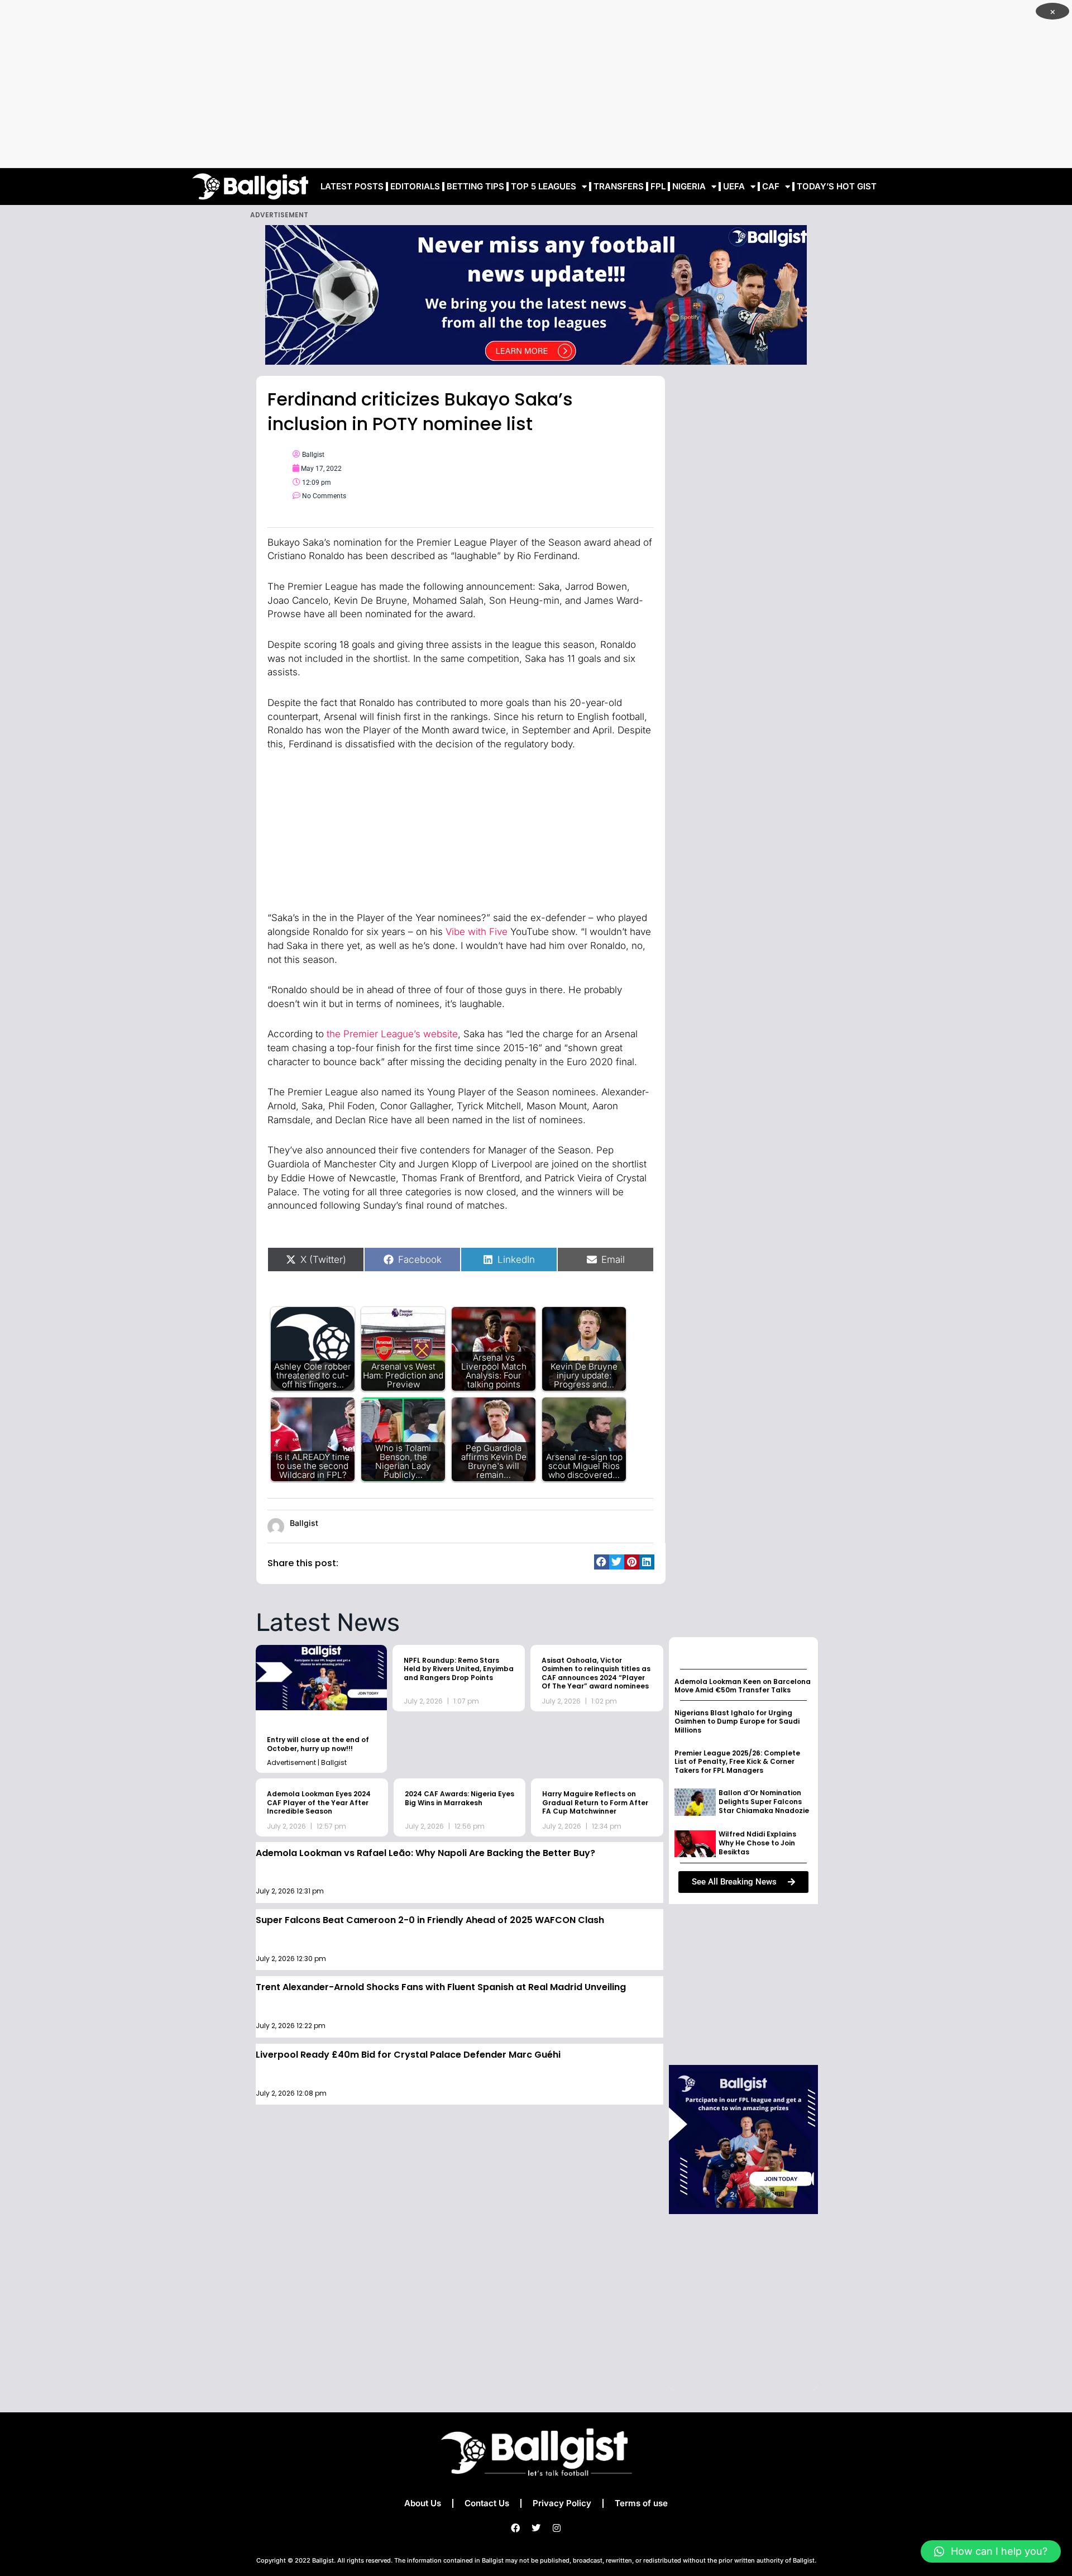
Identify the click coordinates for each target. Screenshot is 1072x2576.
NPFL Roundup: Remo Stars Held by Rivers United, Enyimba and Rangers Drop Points (459, 1669)
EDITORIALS (415, 186)
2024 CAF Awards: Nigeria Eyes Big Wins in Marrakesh (460, 1798)
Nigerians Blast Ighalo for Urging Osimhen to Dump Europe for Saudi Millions (737, 1721)
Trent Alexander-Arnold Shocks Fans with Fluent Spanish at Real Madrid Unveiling (441, 1987)
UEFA (734, 186)
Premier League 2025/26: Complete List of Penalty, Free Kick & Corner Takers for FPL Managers (737, 1762)
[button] (602, 1562)
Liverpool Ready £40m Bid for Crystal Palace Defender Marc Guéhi (408, 2055)
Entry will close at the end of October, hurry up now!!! (318, 1744)
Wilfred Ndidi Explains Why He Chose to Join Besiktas (757, 1843)
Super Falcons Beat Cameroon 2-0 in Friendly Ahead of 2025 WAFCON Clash (430, 1920)
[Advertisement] (536, 84)
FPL (658, 186)
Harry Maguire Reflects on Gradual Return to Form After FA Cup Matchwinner (595, 1802)
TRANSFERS (619, 186)
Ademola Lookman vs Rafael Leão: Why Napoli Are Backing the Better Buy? (425, 1853)
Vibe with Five (477, 932)
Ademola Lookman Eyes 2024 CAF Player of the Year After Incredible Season (319, 1802)
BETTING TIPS (475, 186)
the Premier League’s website (392, 1034)
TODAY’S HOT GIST (837, 186)
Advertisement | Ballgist (307, 1762)
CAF (771, 186)
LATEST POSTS (352, 186)
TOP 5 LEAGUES (544, 186)
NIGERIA (689, 186)
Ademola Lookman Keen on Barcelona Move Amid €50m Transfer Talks (743, 1686)
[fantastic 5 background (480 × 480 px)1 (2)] (743, 2139)
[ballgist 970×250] (536, 294)
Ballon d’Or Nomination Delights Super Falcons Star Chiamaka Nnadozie (764, 1801)
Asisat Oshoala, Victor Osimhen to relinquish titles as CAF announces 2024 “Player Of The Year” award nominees (596, 1673)
